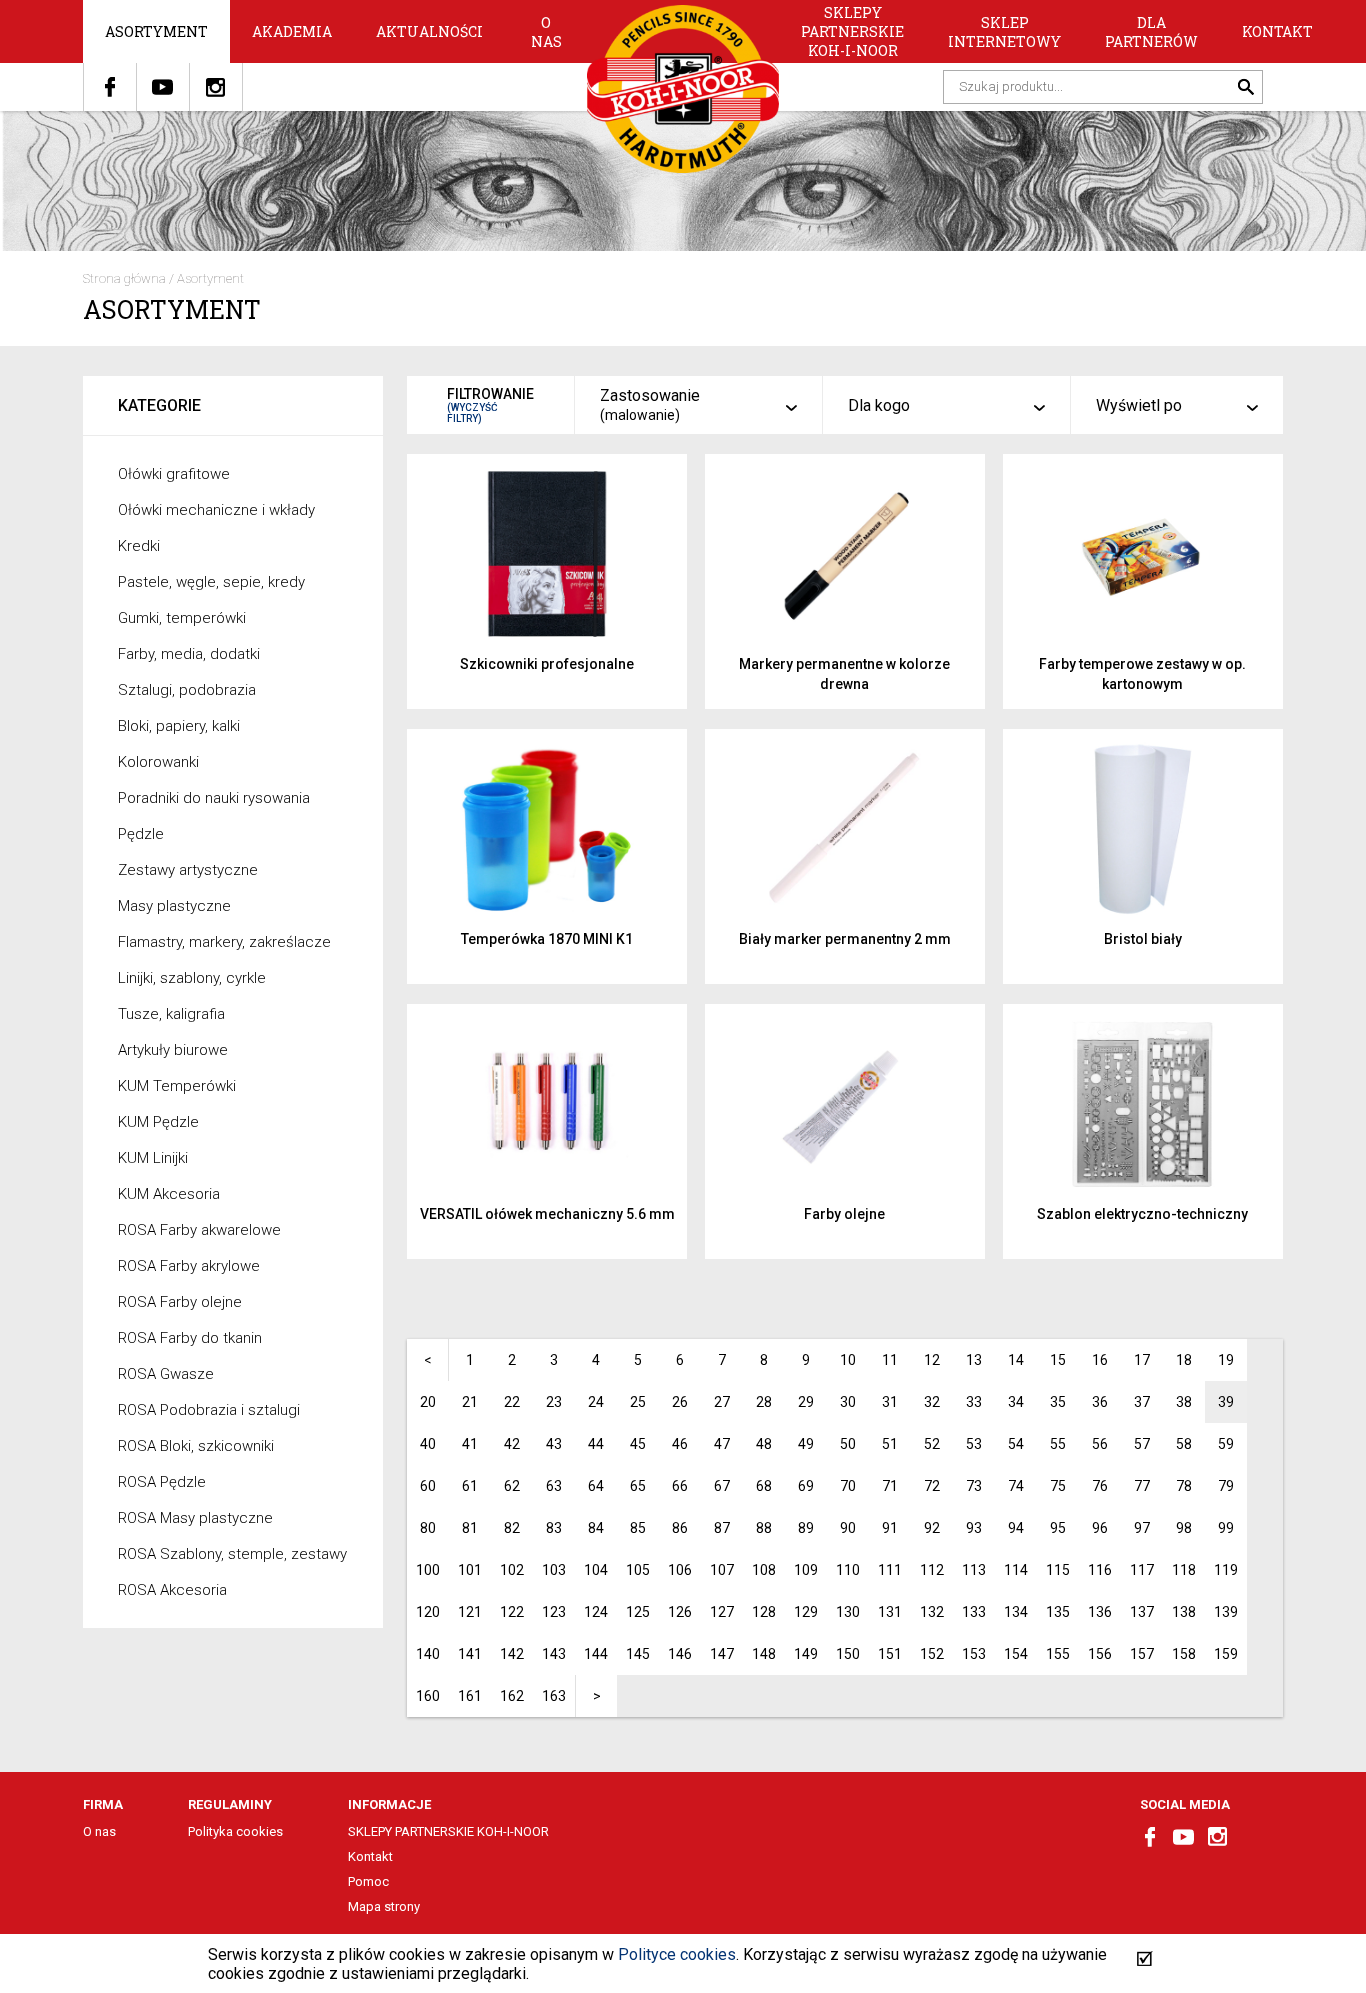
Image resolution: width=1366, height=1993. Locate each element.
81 (470, 1528)
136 (1100, 1612)
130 (848, 1612)
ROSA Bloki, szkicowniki (196, 1446)
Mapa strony (384, 1906)
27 (722, 1402)
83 (554, 1528)
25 (638, 1402)
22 (512, 1402)
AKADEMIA (292, 31)
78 (1184, 1486)
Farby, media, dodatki (189, 654)
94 (1016, 1528)
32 (932, 1402)
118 (1184, 1570)
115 (1058, 1570)
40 (428, 1444)
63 (554, 1486)
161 (470, 1696)
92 (932, 1528)
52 (932, 1444)
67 (722, 1486)
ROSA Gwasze (166, 1374)
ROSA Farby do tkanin (190, 1338)
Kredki (139, 546)
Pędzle (141, 834)
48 (764, 1444)
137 (1142, 1612)
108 (764, 1570)
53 (974, 1444)
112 (932, 1570)
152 (932, 1654)
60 (428, 1486)
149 (806, 1654)
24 (596, 1402)
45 (638, 1444)
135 (1058, 1612)
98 (1184, 1528)
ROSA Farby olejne (180, 1302)
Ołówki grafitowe (174, 474)
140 (428, 1654)
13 (974, 1360)
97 (1142, 1528)
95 (1058, 1528)
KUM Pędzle (158, 1122)
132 (932, 1612)
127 (722, 1612)
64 (596, 1486)
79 (1226, 1486)
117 (1142, 1570)
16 (1100, 1360)
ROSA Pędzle (162, 1482)
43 (554, 1444)
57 (1142, 1444)
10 (848, 1360)
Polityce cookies (677, 1954)
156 (1100, 1654)
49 (806, 1444)
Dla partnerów (1151, 32)
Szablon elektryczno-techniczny (1142, 1214)
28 (764, 1402)
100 (428, 1570)
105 (638, 1570)
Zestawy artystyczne (188, 870)
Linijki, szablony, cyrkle (192, 978)
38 (1184, 1402)
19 (1226, 1360)
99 (1226, 1528)
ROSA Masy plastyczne (195, 1518)
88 (764, 1528)
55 (1058, 1444)
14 (1016, 1360)
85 (638, 1528)
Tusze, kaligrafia (171, 1014)
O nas (546, 32)
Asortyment (156, 31)
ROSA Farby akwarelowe (199, 1230)
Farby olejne (844, 1214)
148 (764, 1654)
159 (1226, 1654)
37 (1142, 1402)
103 (554, 1570)
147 (722, 1654)
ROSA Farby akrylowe (189, 1266)
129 (806, 1612)
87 (722, 1528)
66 (680, 1486)
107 (722, 1570)
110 (848, 1570)
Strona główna (124, 278)
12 (932, 1360)
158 (1184, 1654)
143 (554, 1654)
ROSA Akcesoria (172, 1590)
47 (722, 1444)
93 (974, 1528)
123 (554, 1612)
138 (1184, 1612)
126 (680, 1612)
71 (890, 1486)
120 (428, 1612)
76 (1100, 1486)
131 (890, 1612)
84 (596, 1528)
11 (890, 1360)
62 (512, 1486)
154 (1016, 1654)
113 (974, 1570)
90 (848, 1528)
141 (470, 1654)
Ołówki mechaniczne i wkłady (216, 510)
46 (680, 1444)
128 (764, 1612)
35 (1058, 1402)
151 (890, 1654)
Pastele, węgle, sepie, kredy (211, 582)
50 (848, 1444)
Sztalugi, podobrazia (187, 690)
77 (1142, 1486)
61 (470, 1486)
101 (470, 1570)
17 (1142, 1360)
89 (806, 1528)
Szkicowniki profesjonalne (547, 664)
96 (1100, 1528)
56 (1100, 1444)
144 (596, 1654)
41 (470, 1444)
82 (512, 1528)
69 (806, 1486)
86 (680, 1528)
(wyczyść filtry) (472, 413)
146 (680, 1654)
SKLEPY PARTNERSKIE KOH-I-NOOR (852, 31)
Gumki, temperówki (182, 618)
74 (1016, 1486)
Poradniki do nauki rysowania (214, 798)
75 (1058, 1486)
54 (1016, 1444)
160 (428, 1696)
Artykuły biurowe (173, 1050)
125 (638, 1612)
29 (806, 1402)
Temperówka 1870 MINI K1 (547, 939)
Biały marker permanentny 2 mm (845, 939)
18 (1184, 1360)
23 (554, 1402)
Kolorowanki (158, 762)
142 (512, 1654)
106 (680, 1570)
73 (974, 1486)
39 (1226, 1402)
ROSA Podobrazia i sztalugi (209, 1410)
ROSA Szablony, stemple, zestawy (232, 1554)
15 (1058, 1360)
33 (974, 1402)
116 (1100, 1570)
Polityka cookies (235, 1831)
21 (470, 1402)
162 (512, 1696)
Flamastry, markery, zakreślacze (224, 942)
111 (890, 1570)
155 (1058, 1654)
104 (596, 1570)
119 (1226, 1570)
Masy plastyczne (174, 906)
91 (890, 1528)
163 (554, 1696)
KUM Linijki (153, 1158)
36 (1100, 1402)
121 (470, 1612)
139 (1226, 1612)
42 (512, 1444)
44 (596, 1444)
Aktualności (429, 31)
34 (1016, 1402)
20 (428, 1402)
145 (638, 1654)
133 (974, 1612)
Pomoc (368, 1881)
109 (806, 1570)
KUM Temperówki (177, 1086)
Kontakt (1277, 31)
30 (848, 1402)
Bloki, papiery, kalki (179, 726)
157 (1142, 1654)
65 (638, 1486)
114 (1016, 1570)
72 (932, 1486)
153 (974, 1654)
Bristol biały (1143, 939)
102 (512, 1570)
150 (848, 1654)
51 (890, 1444)
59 (1226, 1444)
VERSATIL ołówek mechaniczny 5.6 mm (547, 1214)
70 (848, 1486)
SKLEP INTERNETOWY (1004, 32)
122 (512, 1612)
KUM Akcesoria (169, 1194)
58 (1184, 1444)
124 (596, 1612)
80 (428, 1528)
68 (764, 1486)
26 (680, 1402)
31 (890, 1402)
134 (1016, 1612)
